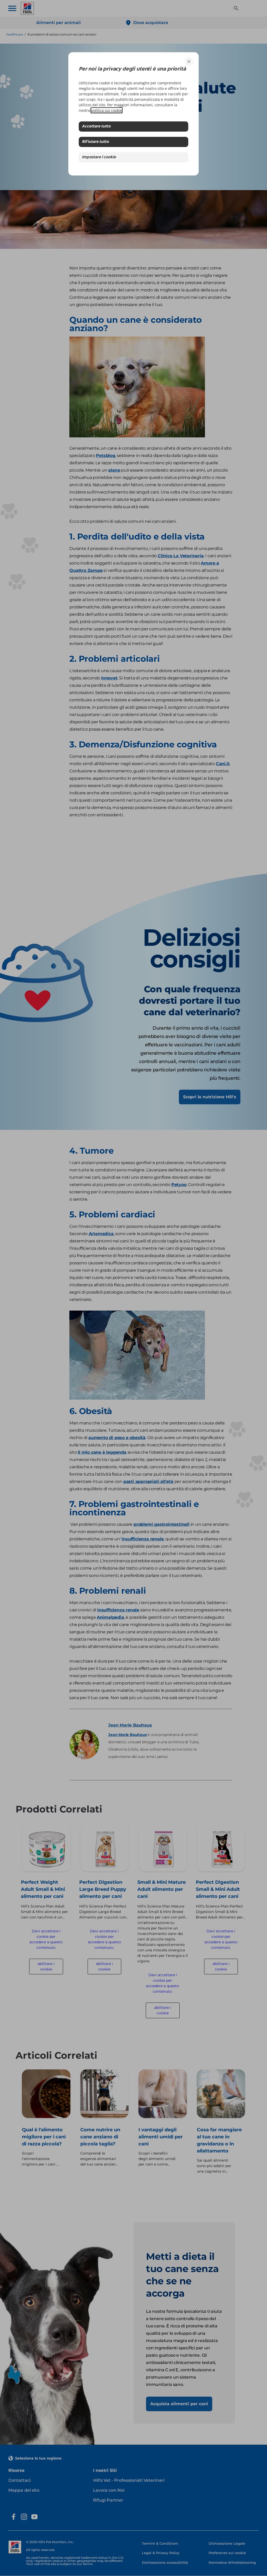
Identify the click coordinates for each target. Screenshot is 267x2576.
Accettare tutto (96, 127)
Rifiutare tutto (95, 142)
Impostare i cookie (99, 157)
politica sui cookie (107, 110)
